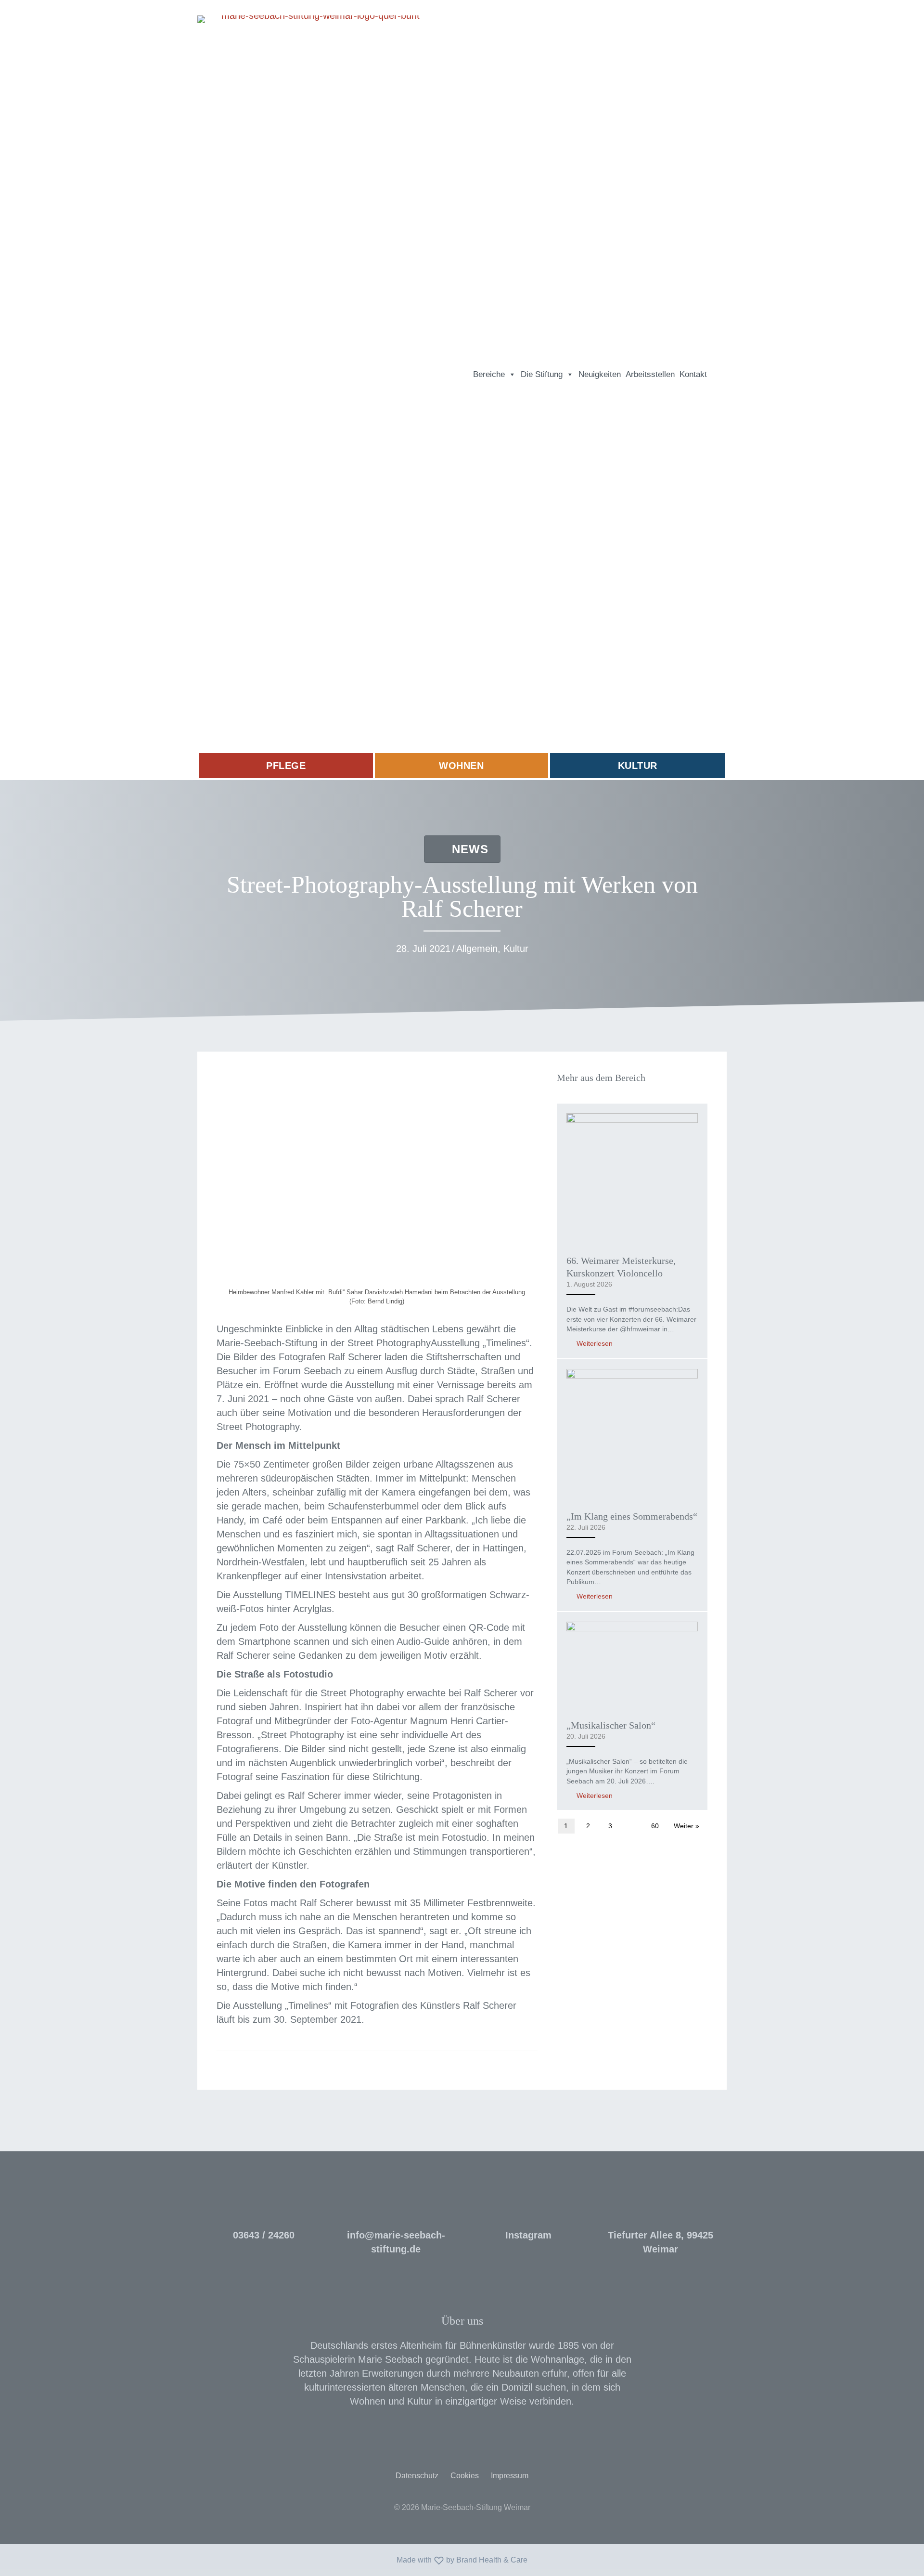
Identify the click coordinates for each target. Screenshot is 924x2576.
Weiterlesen (594, 1343)
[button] (718, 375)
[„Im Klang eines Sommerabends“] (632, 1434)
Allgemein (477, 949)
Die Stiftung (542, 374)
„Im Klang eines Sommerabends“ (632, 1516)
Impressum (510, 2476)
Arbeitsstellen (650, 374)
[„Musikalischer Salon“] (632, 1665)
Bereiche (489, 374)
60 (655, 1826)
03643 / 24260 (264, 2235)
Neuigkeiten (600, 374)
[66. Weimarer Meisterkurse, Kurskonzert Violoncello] (632, 1178)
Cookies (465, 2476)
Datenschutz (417, 2476)
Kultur (516, 949)
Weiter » (687, 1826)
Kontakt (693, 374)
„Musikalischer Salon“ (611, 1725)
